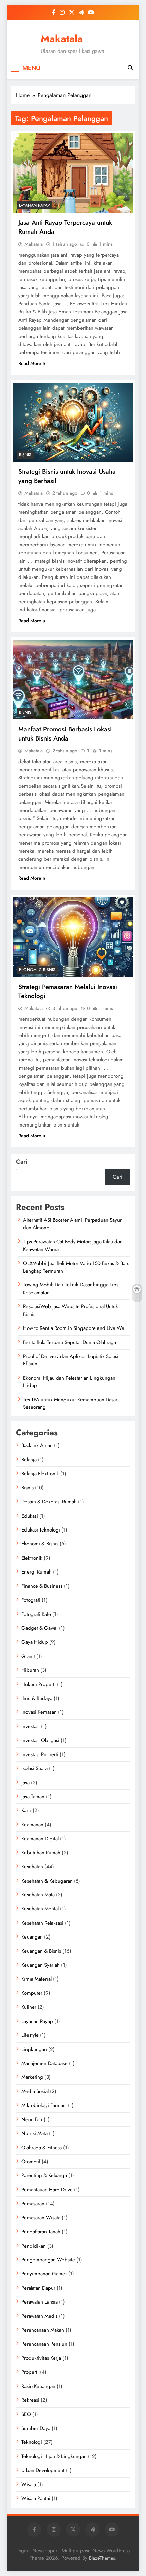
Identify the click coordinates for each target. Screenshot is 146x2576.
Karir (26, 1810)
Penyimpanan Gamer (44, 2274)
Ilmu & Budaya (37, 1698)
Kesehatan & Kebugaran (47, 1881)
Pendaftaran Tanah (41, 2232)
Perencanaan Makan (43, 2330)
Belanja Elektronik (40, 1474)
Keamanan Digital (40, 1839)
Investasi (31, 1726)
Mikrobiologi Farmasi (44, 2105)
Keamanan (32, 1825)
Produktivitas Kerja (41, 2358)
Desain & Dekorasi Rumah (49, 1502)
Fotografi (31, 1600)
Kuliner (29, 2007)
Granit (28, 1656)
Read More (30, 363)
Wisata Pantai (36, 2498)
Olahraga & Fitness (42, 2148)
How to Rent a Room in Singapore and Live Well (75, 1328)
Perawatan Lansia (40, 2302)
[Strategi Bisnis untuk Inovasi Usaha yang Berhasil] (73, 422)
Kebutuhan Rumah (41, 1853)
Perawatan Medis (40, 2316)
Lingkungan (34, 2049)
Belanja (29, 1460)
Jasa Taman (33, 1797)
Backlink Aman (37, 1445)
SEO (26, 2414)
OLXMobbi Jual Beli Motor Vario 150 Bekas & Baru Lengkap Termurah (76, 1267)
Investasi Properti (40, 1754)
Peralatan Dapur (38, 2288)
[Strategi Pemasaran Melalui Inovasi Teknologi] (73, 937)
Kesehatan (32, 1867)
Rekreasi (30, 2400)
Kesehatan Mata (38, 1895)
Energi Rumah (36, 1572)
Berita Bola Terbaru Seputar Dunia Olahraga (70, 1342)
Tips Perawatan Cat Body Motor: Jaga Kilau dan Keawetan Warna (73, 1245)
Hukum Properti (39, 1684)
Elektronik (32, 1558)
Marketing (32, 2077)
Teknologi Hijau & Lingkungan (54, 2456)
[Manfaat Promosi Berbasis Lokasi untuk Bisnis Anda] (73, 680)
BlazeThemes (102, 2558)
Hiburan (30, 1670)
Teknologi (32, 2442)
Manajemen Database (44, 2063)
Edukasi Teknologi (41, 1530)
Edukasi (30, 1516)
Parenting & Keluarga (44, 2175)
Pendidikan (34, 2246)
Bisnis (25, 455)
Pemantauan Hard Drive (47, 2190)
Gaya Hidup (35, 1642)
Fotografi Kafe (36, 1614)
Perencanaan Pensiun (44, 2344)
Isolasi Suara (34, 1768)
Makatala (62, 39)
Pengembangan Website (48, 2260)
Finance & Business (42, 1586)
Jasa (25, 1783)
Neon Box (32, 2119)
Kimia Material (36, 1979)
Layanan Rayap (34, 205)
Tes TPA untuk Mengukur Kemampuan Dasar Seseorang (70, 1403)
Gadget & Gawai (40, 1628)
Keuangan (32, 1937)
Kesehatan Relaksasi (42, 1923)
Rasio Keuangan (38, 2386)
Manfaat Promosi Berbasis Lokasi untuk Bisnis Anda (65, 734)
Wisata (29, 2484)
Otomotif (31, 2162)
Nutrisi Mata (34, 2133)
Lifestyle (30, 2035)
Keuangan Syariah (41, 1965)
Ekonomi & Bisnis (37, 970)
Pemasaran (33, 2204)
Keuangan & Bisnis (41, 1951)
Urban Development (43, 2470)
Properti (30, 2372)
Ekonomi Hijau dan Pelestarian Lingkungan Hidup (69, 1382)
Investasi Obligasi (40, 1740)
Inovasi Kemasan (39, 1712)
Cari (22, 1162)
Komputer (32, 1993)
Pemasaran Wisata (41, 2218)
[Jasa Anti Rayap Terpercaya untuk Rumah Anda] (73, 173)
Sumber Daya (36, 2428)
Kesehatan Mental (40, 1909)
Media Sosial (35, 2091)
